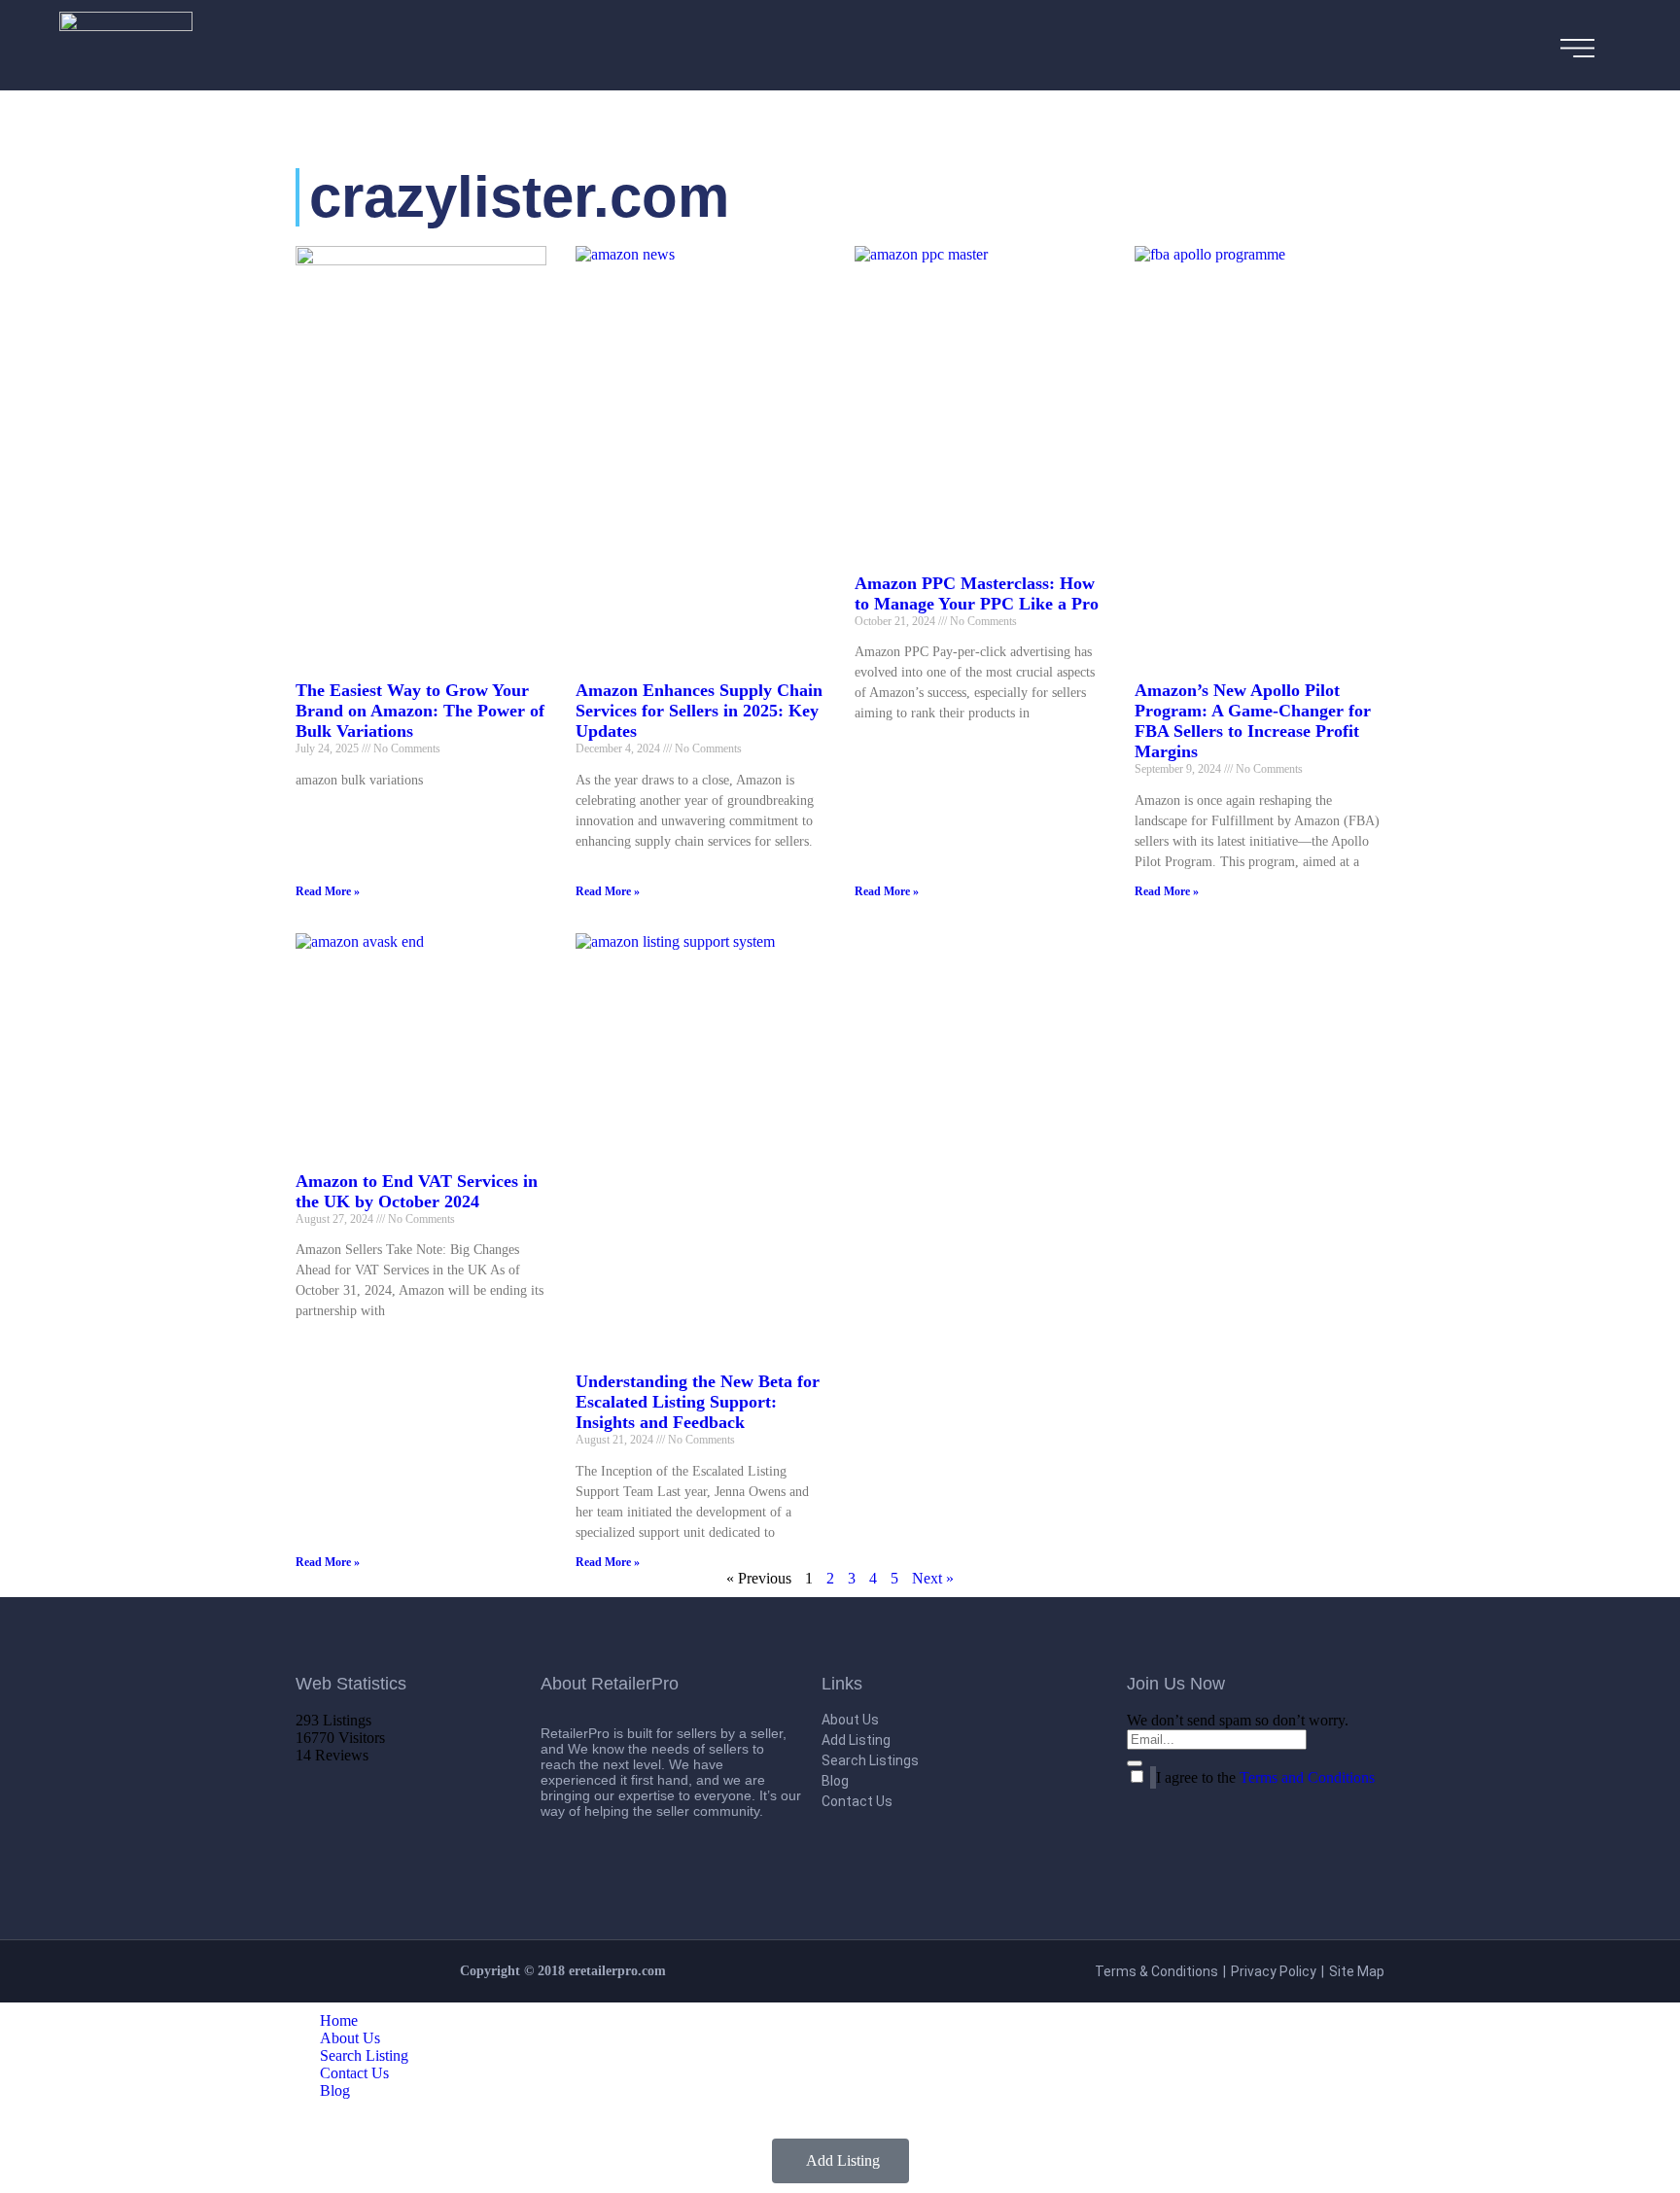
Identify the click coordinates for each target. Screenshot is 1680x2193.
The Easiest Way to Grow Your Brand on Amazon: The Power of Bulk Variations (420, 711)
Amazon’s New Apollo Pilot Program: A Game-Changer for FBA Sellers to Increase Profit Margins (1253, 721)
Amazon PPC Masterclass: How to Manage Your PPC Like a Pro (977, 593)
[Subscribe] (1135, 1763)
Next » (933, 1578)
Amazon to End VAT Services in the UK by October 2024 (417, 1191)
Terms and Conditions (1307, 1777)
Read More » (328, 891)
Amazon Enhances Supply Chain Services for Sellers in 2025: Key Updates (699, 711)
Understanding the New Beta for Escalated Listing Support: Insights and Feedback (698, 1402)
